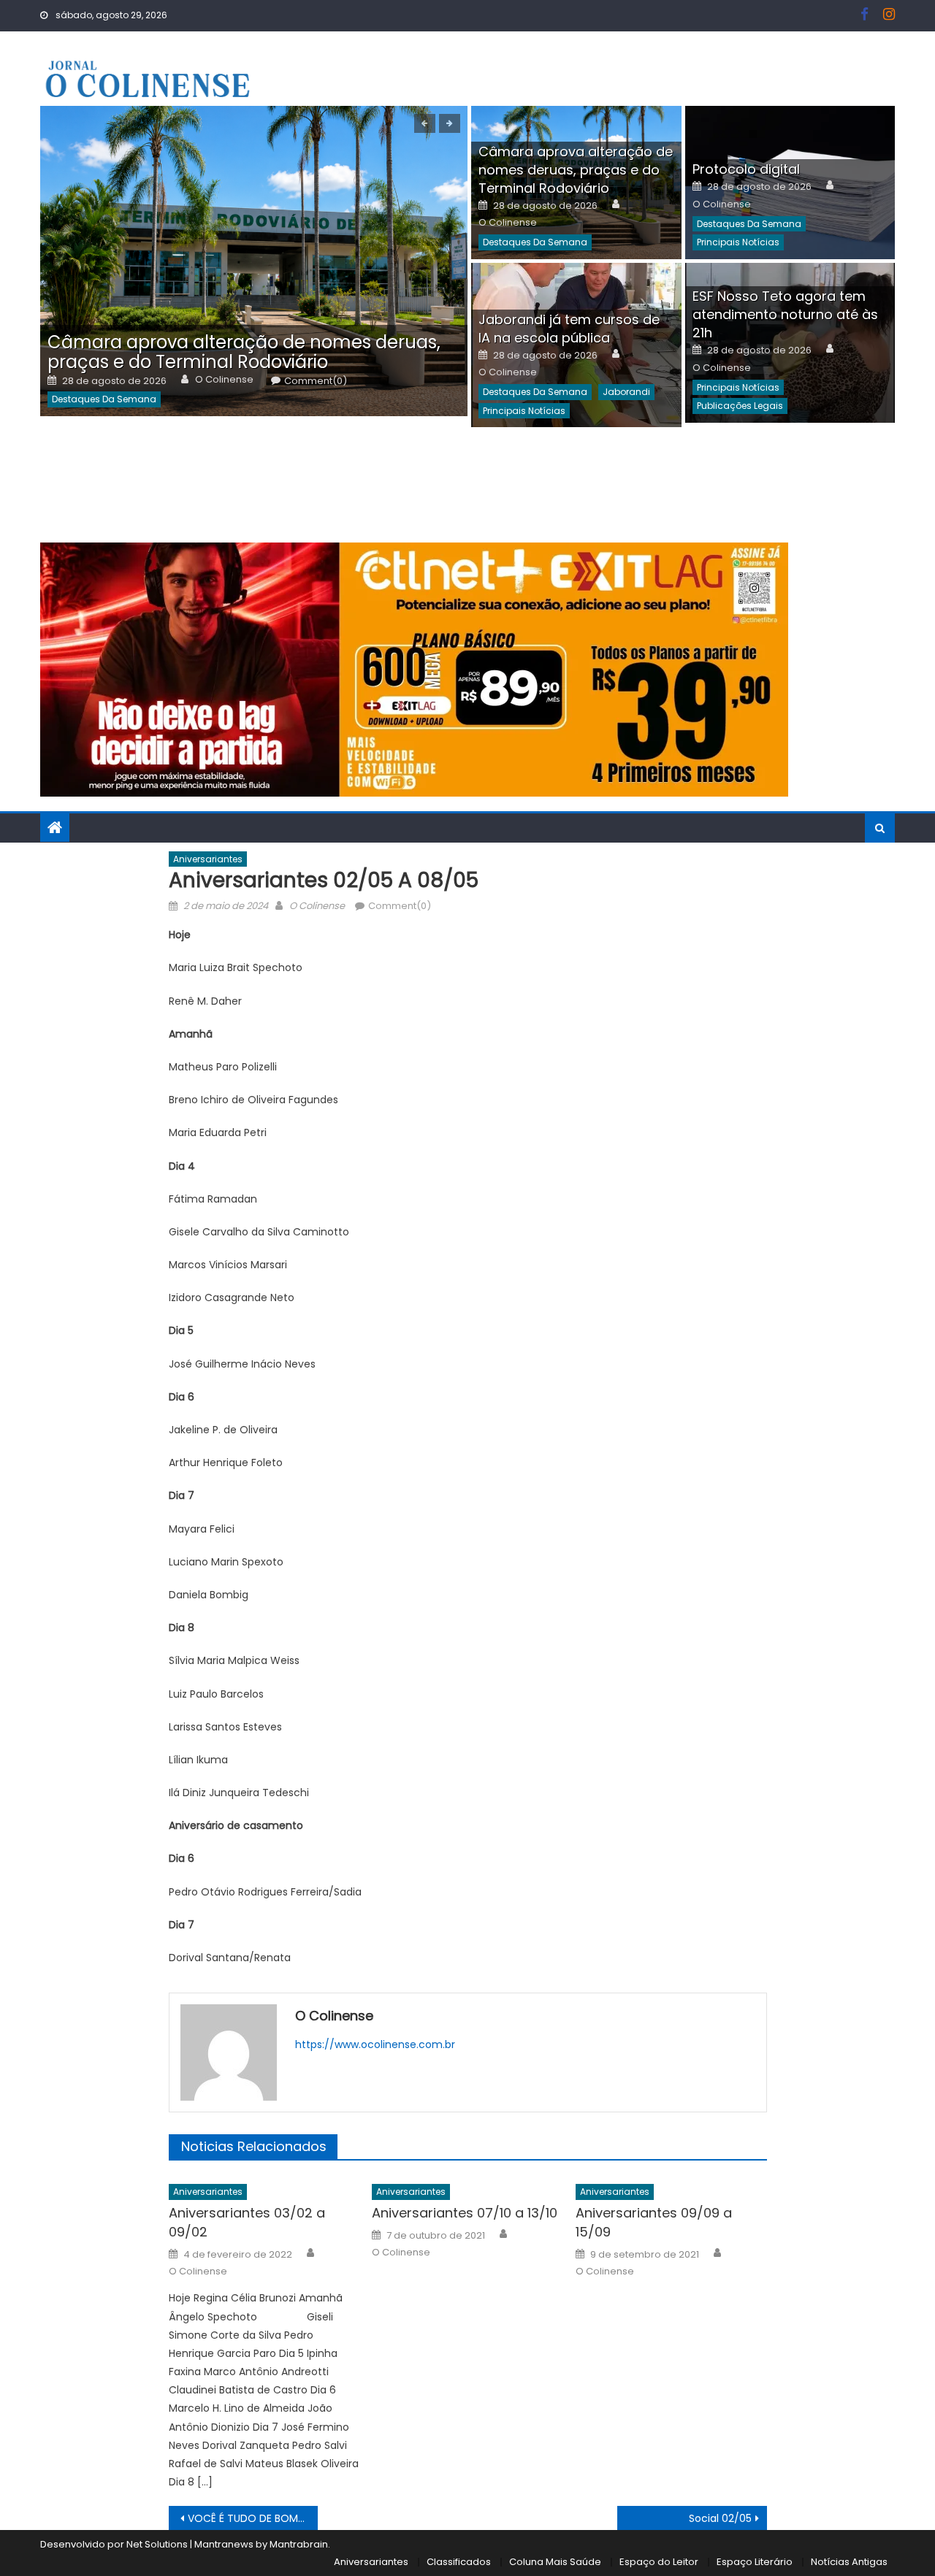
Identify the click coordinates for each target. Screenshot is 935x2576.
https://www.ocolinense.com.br (375, 2044)
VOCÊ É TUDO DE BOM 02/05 (253, 2518)
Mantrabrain (299, 2544)
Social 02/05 (720, 2518)
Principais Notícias (738, 242)
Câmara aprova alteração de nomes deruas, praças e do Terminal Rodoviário (244, 352)
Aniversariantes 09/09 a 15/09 (654, 2222)
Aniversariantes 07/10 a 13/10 (465, 2213)
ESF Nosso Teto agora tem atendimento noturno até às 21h (785, 314)
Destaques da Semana (104, 399)
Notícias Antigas (849, 2562)
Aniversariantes (208, 859)
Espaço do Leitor (659, 2562)
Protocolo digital (746, 169)
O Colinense (224, 380)
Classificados (459, 2562)
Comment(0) (316, 381)
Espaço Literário (755, 2562)
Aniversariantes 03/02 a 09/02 (247, 2222)
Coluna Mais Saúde (555, 2562)
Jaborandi (626, 392)
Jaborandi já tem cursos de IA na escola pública (569, 329)
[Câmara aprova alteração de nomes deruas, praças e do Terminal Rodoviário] (254, 261)
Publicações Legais (740, 406)
